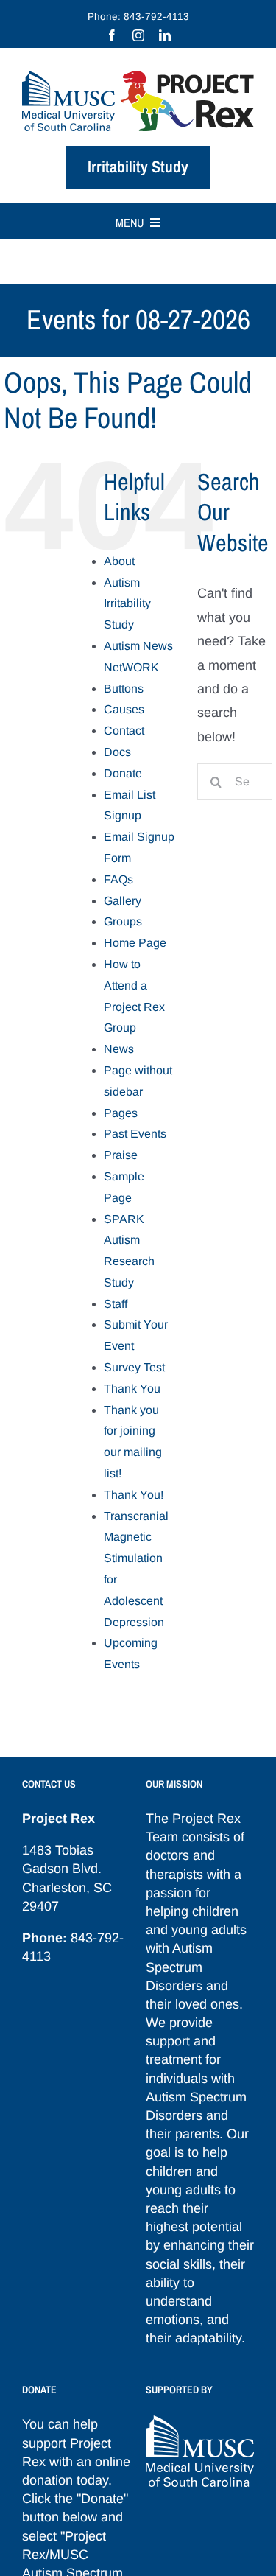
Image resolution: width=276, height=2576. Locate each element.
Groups (123, 921)
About (119, 561)
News (119, 1049)
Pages (121, 1113)
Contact (124, 731)
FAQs (118, 879)
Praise (121, 1155)
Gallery (123, 901)
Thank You (132, 1389)
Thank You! (134, 1495)
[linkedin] (165, 35)
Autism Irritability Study (127, 604)
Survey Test (134, 1367)
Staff (116, 1304)
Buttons (124, 689)
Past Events (135, 1134)
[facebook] (112, 35)
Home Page (135, 943)
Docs (117, 752)
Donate (123, 773)
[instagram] (138, 35)
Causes (124, 709)
